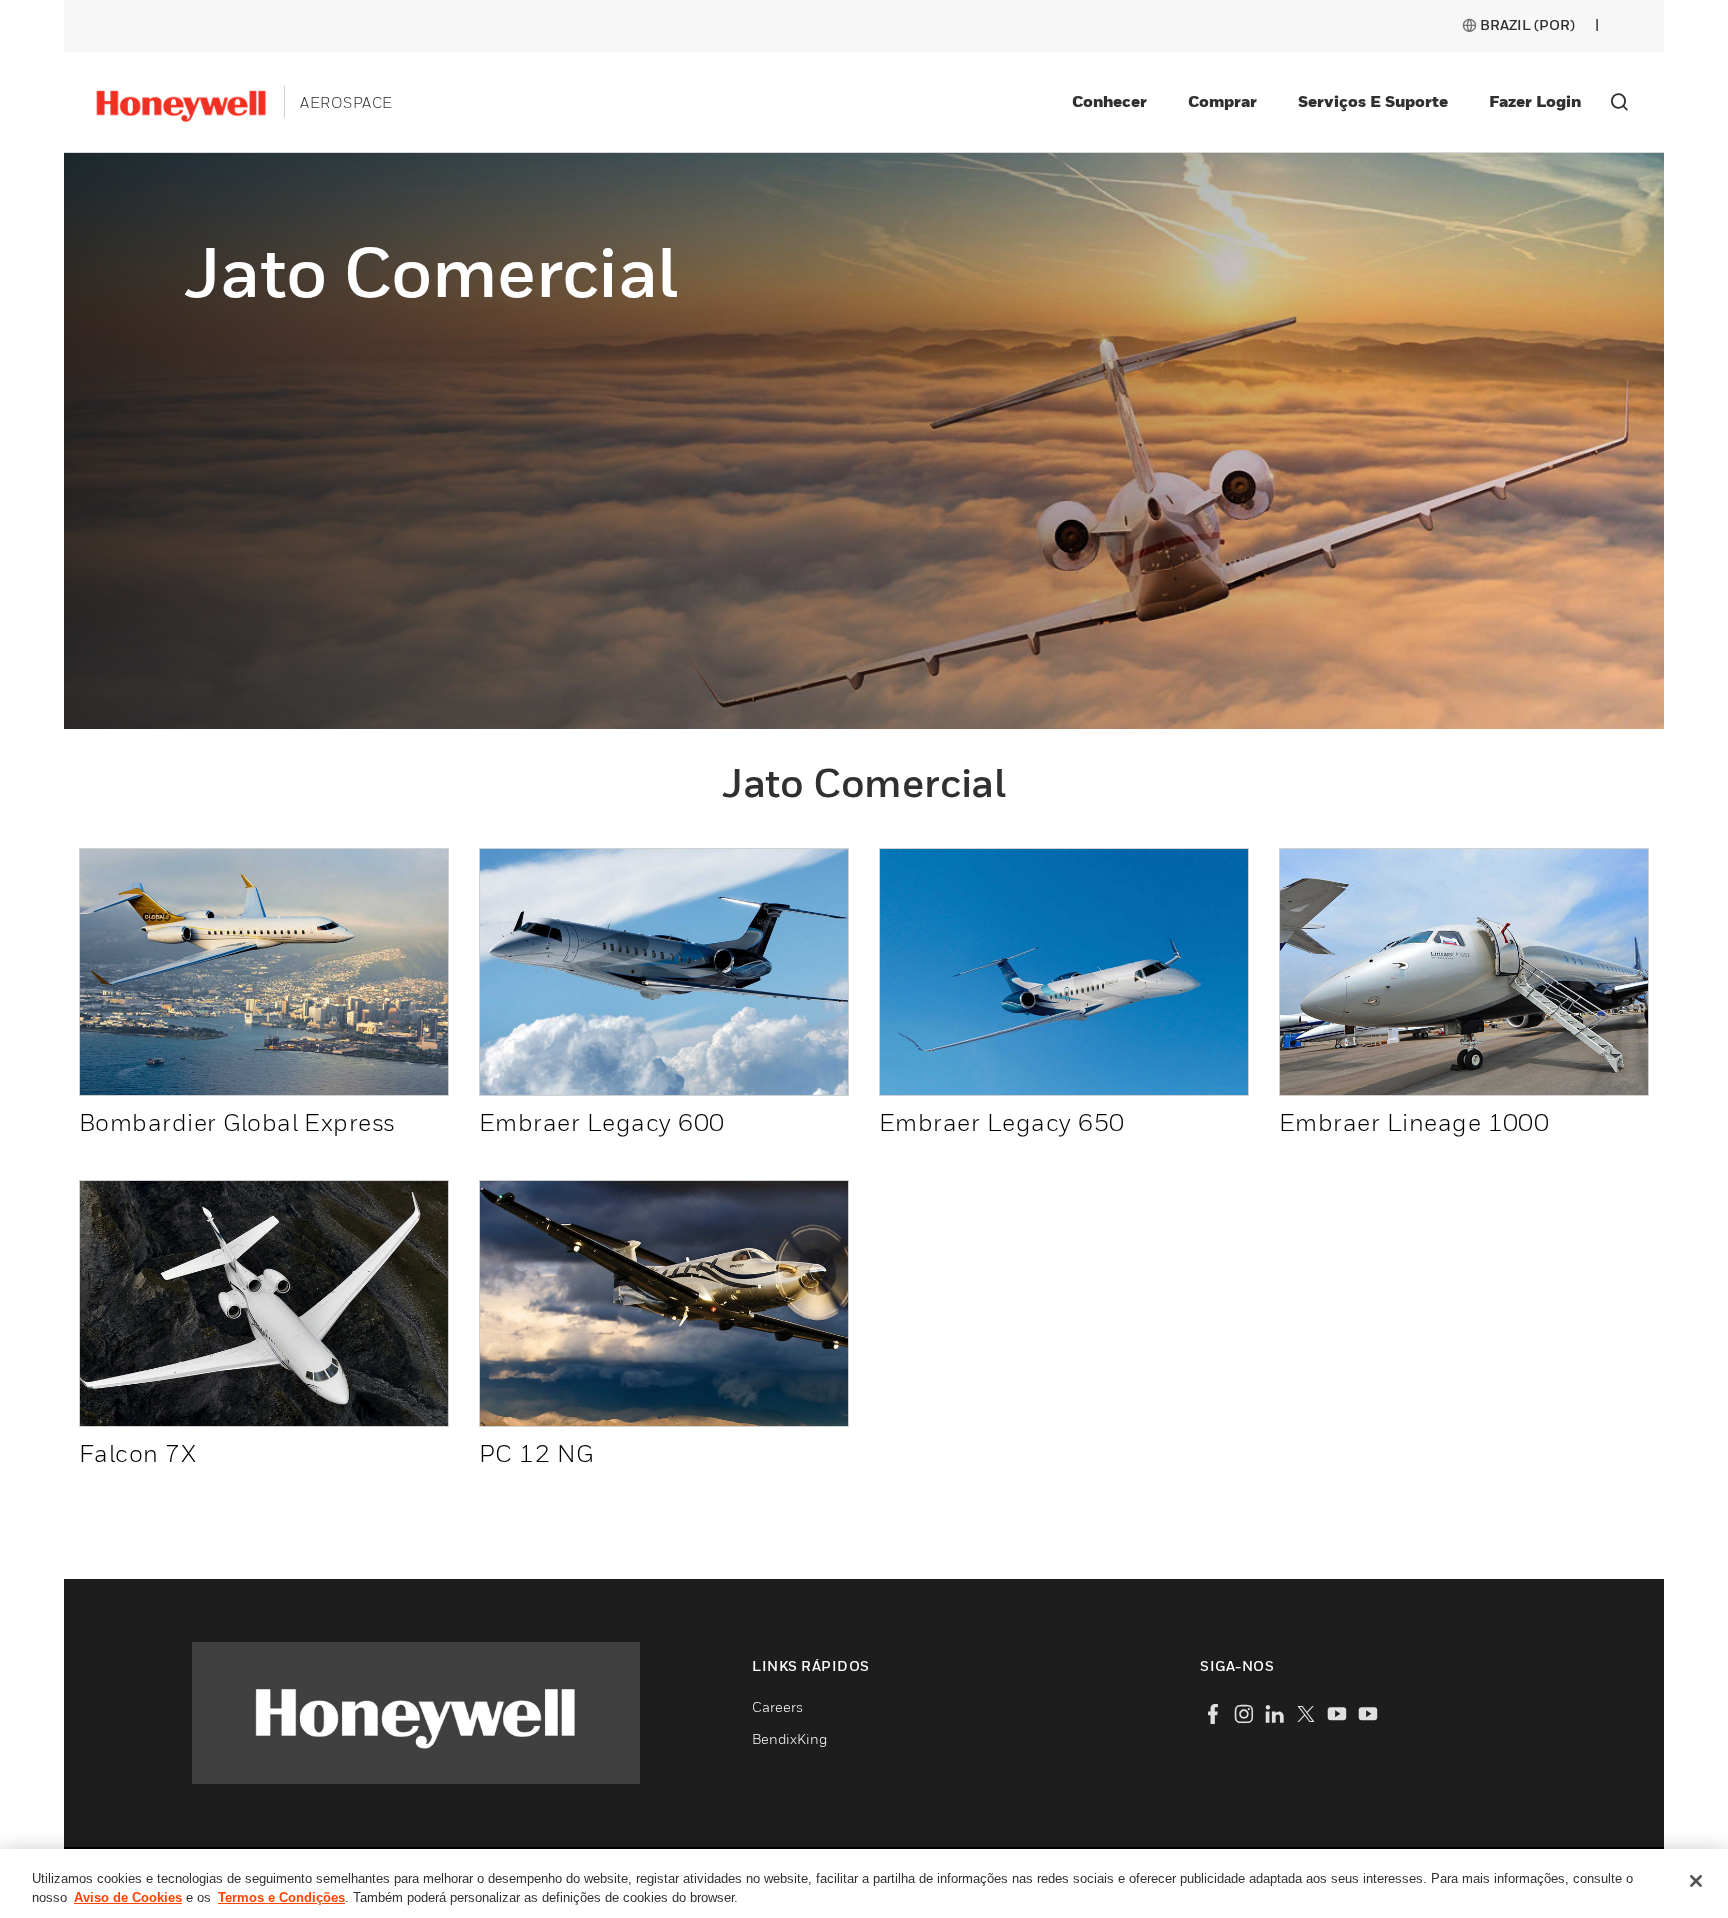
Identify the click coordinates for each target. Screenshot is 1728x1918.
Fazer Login (1535, 101)
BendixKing (789, 1738)
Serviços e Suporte (1373, 101)
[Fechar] (1696, 1881)
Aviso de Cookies (128, 1897)
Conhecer (1109, 101)
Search (1619, 102)
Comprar (1222, 101)
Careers (777, 1706)
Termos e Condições (281, 1897)
